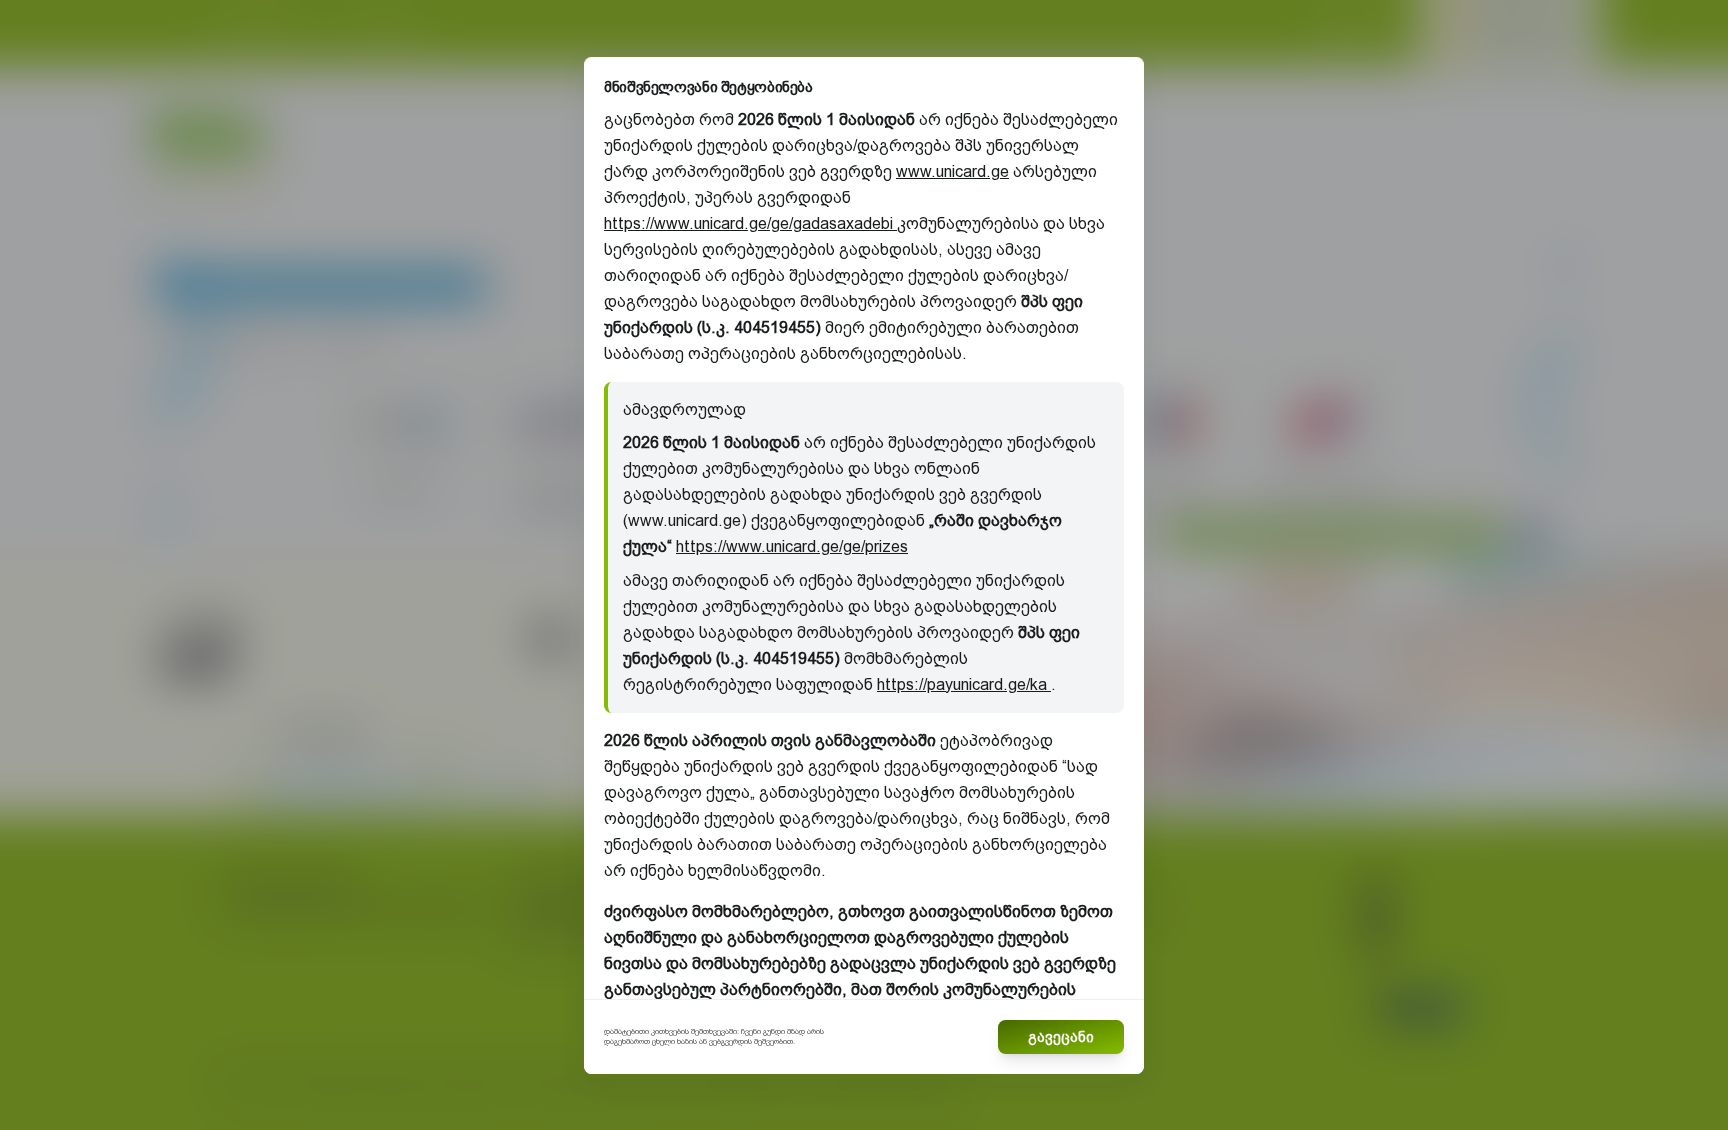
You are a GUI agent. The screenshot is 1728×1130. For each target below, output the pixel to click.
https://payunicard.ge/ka (964, 684)
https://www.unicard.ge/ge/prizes (792, 546)
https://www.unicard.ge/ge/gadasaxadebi (750, 223)
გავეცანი (1061, 1037)
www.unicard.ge (952, 171)
